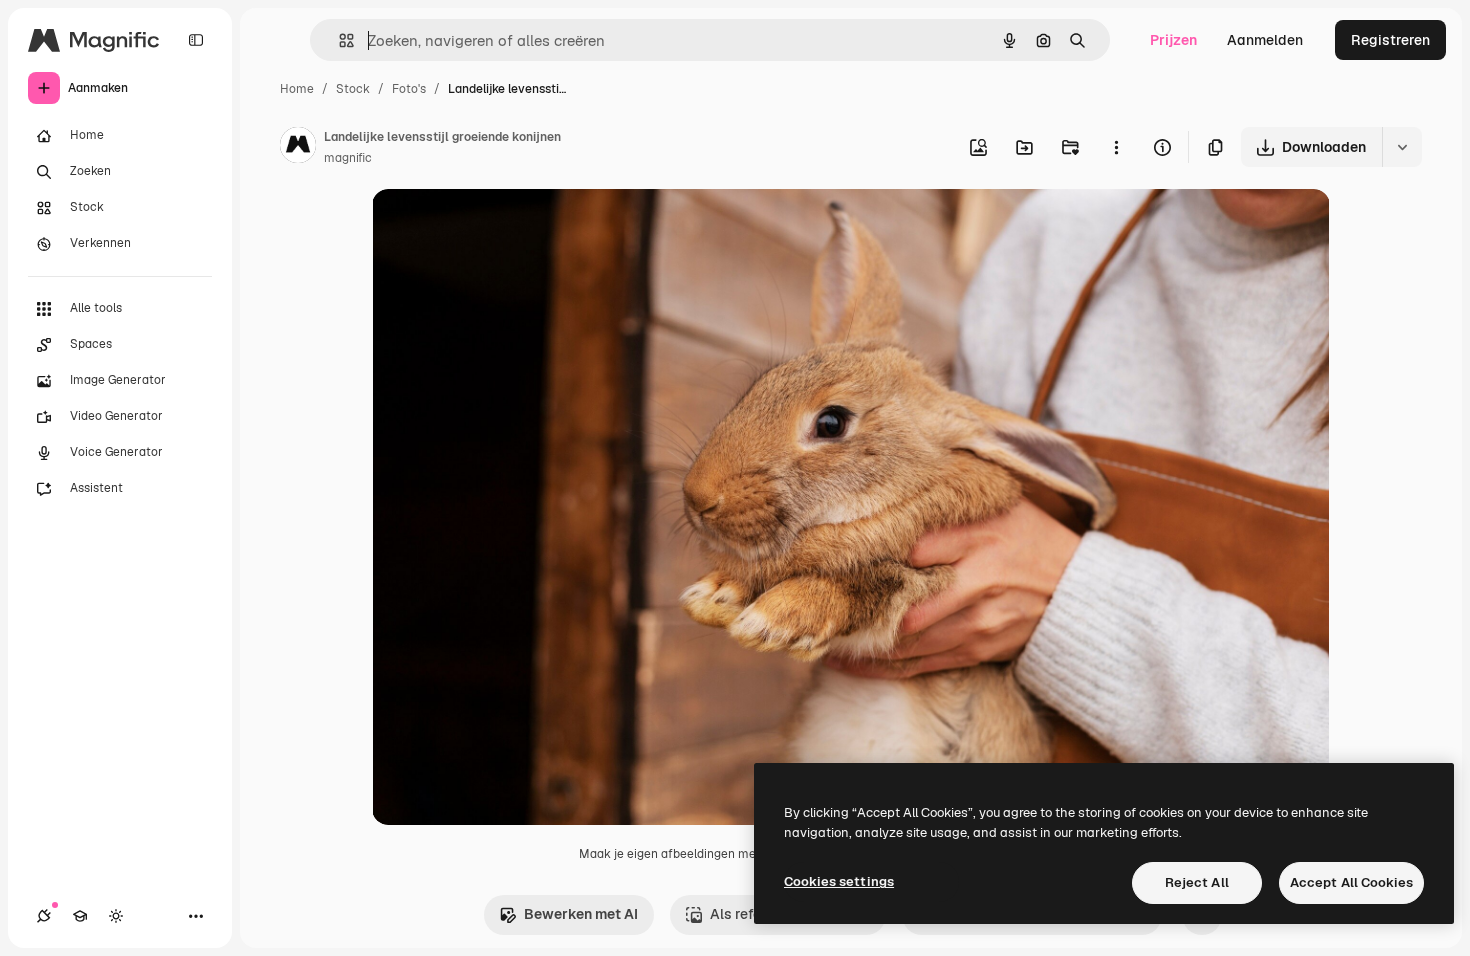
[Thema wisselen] (116, 916)
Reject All (1197, 882)
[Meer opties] (1116, 147)
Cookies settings (839, 881)
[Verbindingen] (44, 916)
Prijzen (1173, 40)
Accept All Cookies (1351, 882)
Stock (353, 89)
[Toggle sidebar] (196, 40)
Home (297, 89)
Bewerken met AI (581, 914)
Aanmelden (1265, 40)
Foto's (409, 89)
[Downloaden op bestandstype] (1402, 147)
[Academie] (80, 916)
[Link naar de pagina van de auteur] (298, 148)
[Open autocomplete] (338, 40)
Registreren (1390, 40)
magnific (348, 158)
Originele (503, 227)
